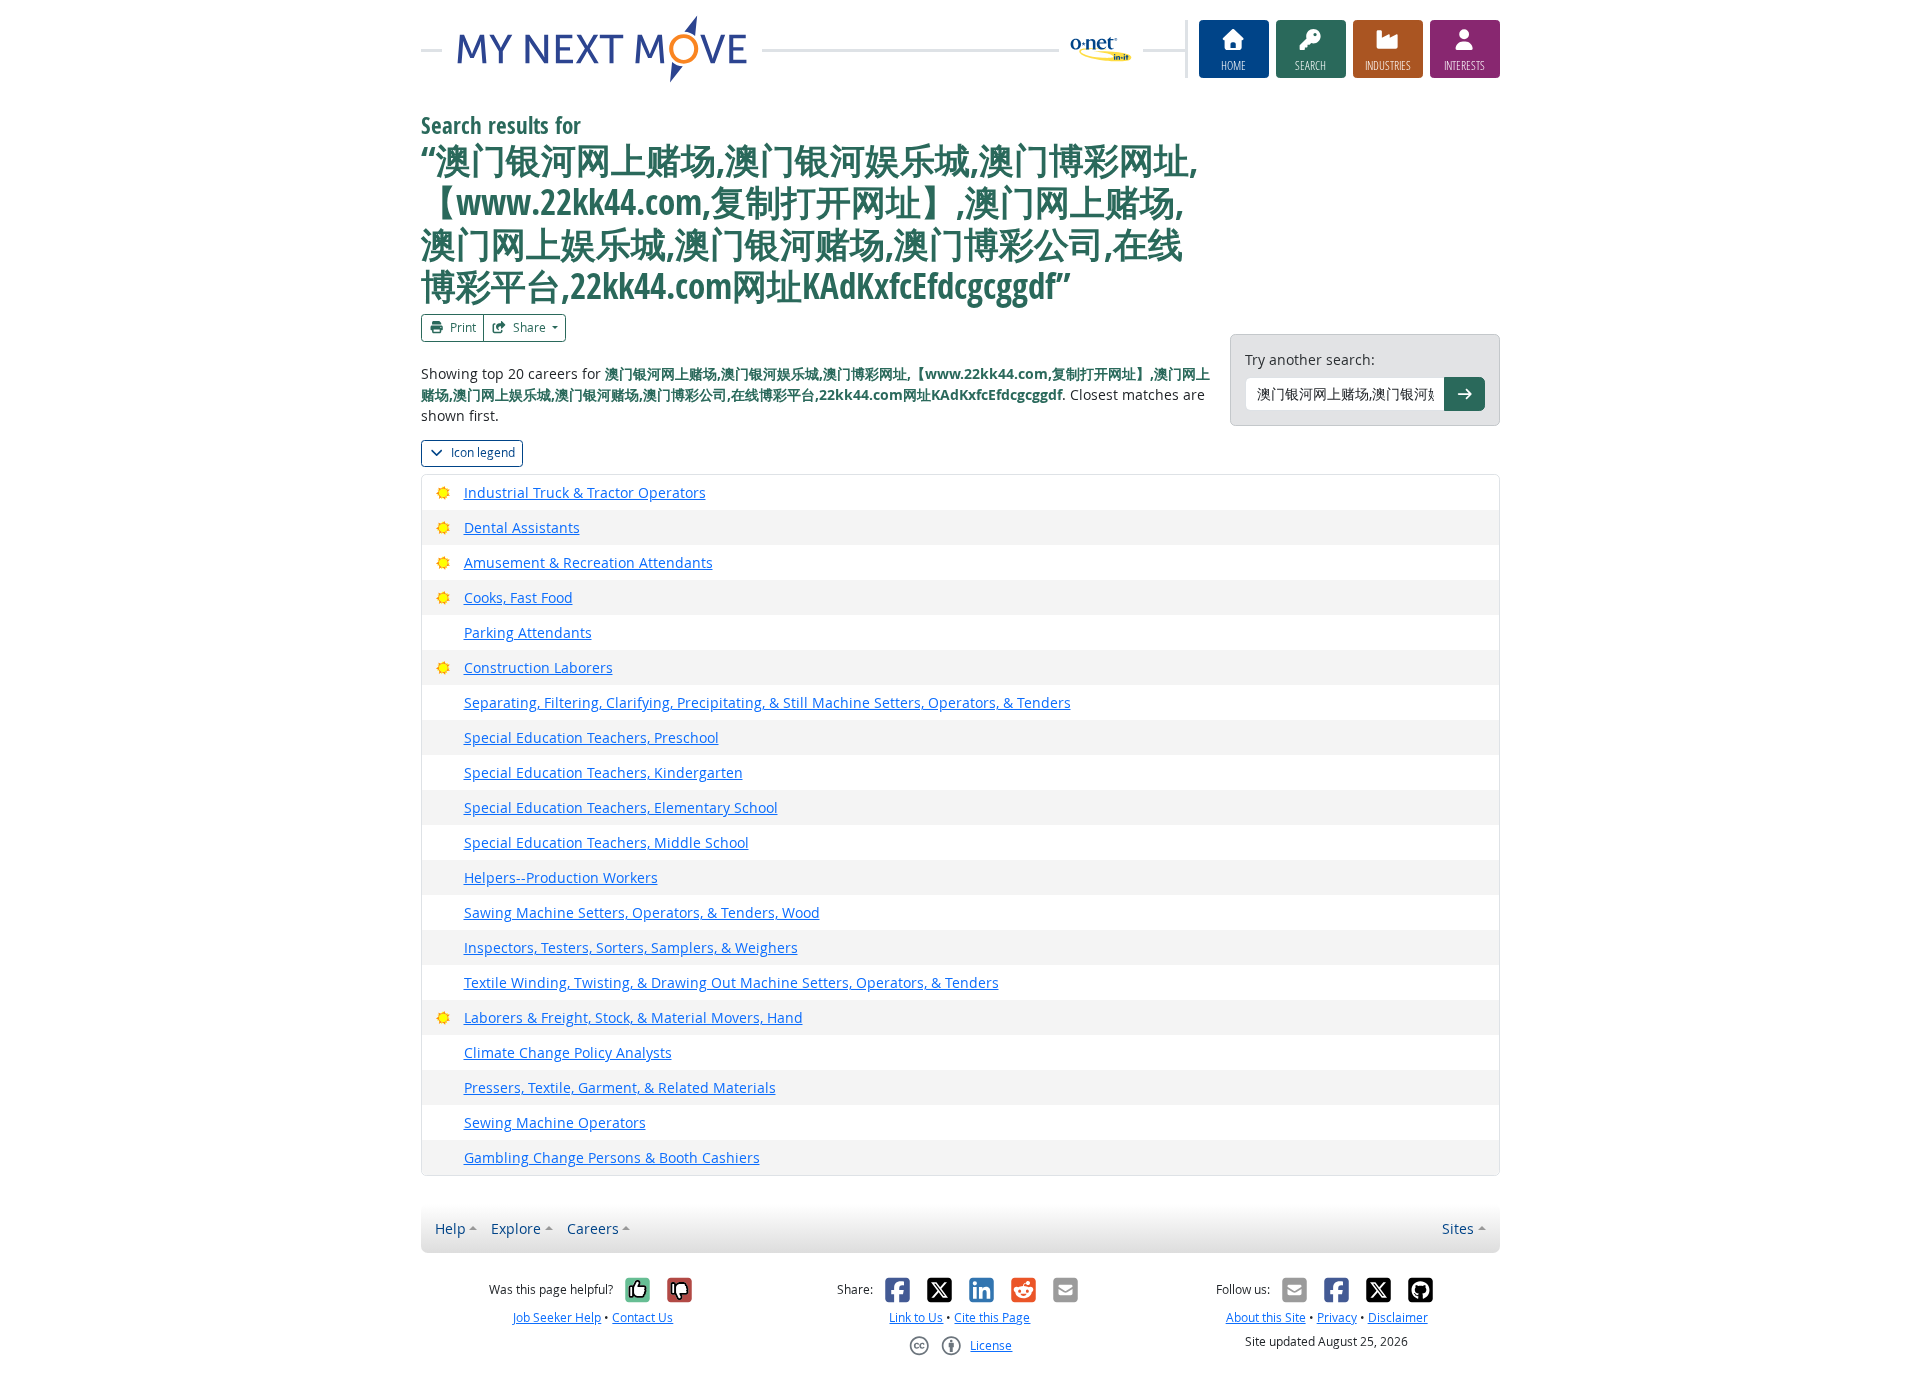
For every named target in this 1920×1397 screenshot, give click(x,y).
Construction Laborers (538, 667)
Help (450, 1228)
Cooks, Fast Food (518, 597)
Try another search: (1310, 359)
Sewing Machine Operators (555, 1122)
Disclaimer (1398, 1317)
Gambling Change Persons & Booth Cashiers (612, 1157)
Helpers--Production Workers (561, 877)
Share (529, 327)
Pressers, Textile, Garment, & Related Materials (620, 1087)
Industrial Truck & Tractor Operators (585, 492)
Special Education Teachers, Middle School (606, 842)
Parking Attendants (528, 632)
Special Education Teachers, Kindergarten (603, 772)
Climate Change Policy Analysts (568, 1052)
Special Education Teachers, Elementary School (621, 807)
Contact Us (642, 1317)
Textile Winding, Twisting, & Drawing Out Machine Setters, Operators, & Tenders (731, 982)
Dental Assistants (522, 527)
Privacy (1337, 1317)
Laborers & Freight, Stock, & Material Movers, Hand (633, 1017)
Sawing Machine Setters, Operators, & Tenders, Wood (642, 912)
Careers (593, 1228)
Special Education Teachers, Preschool (591, 737)
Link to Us (916, 1317)
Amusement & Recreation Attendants (588, 562)
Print (461, 327)
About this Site (1266, 1317)
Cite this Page (992, 1317)
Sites (1458, 1228)
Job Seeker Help (557, 1317)
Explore (516, 1228)
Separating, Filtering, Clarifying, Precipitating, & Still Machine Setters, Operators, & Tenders (767, 702)
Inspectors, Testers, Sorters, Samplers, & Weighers (631, 947)
